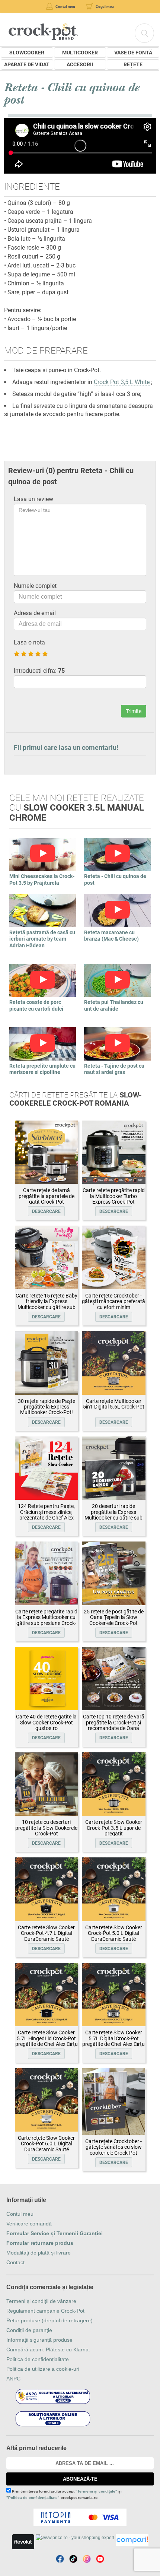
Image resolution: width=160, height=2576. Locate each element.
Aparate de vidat (27, 64)
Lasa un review (33, 499)
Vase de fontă (133, 53)
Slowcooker (27, 53)
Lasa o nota (29, 642)
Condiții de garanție (29, 2330)
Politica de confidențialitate (38, 2359)
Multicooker (80, 53)
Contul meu (20, 2214)
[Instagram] (87, 2559)
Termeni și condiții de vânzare (41, 2301)
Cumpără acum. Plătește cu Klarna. (48, 2350)
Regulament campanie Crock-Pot (45, 2311)
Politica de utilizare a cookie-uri (43, 2369)
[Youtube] (100, 2559)
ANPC (13, 2379)
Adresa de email (35, 613)
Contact (15, 2262)
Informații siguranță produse (39, 2340)
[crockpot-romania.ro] (43, 31)
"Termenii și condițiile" (96, 2491)
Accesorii (80, 64)
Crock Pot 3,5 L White (122, 382)
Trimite (134, 711)
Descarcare (46, 1211)
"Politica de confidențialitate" (33, 2498)
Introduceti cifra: (39, 671)
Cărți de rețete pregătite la (76, 1099)
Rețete (133, 64)
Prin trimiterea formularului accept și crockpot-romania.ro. (64, 2494)
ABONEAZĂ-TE (80, 2479)
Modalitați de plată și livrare (39, 2253)
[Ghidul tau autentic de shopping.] (132, 2540)
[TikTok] (73, 2559)
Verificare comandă (29, 2224)
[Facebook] (60, 2559)
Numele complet (35, 586)
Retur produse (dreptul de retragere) (49, 2320)
